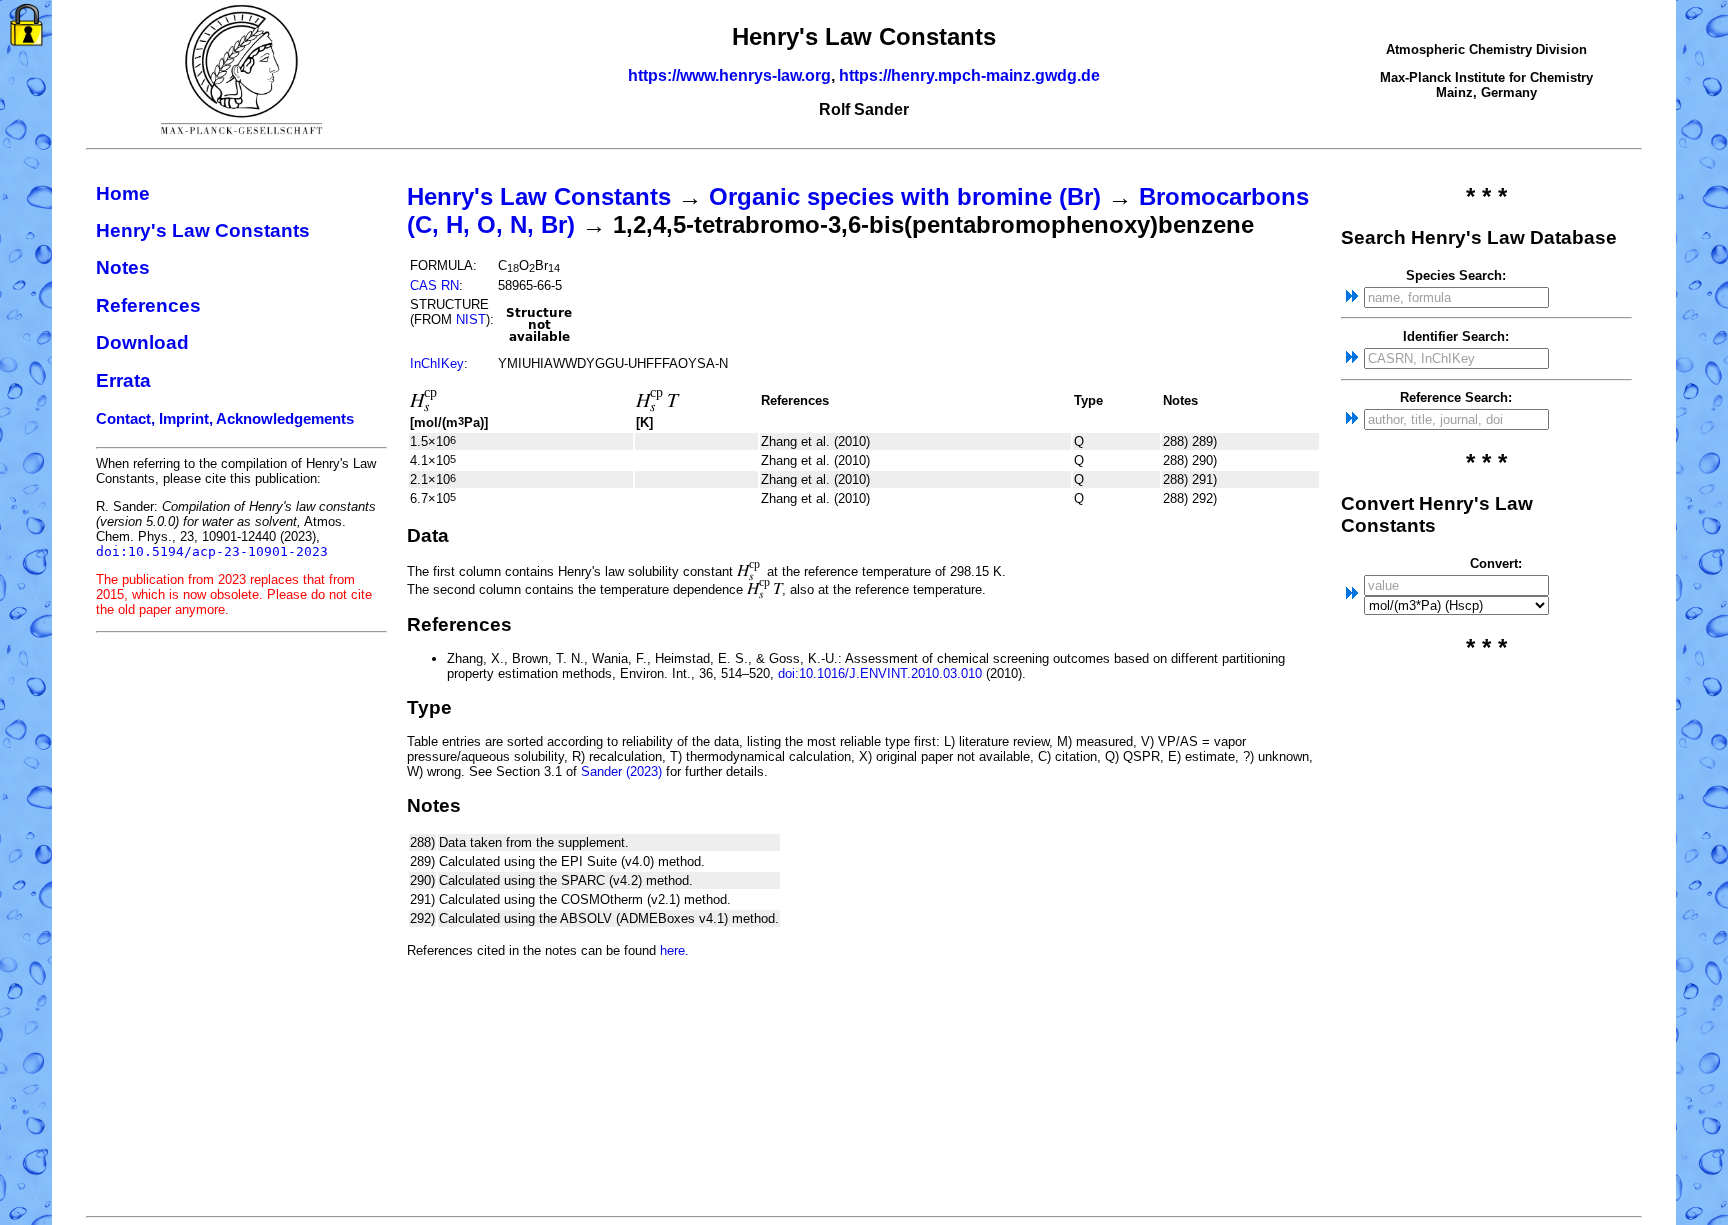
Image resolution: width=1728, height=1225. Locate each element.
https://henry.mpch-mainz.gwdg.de (969, 75)
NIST (471, 319)
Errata (123, 380)
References (148, 305)
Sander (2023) (621, 771)
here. (674, 950)
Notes (123, 267)
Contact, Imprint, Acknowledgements (225, 419)
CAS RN (434, 285)
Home (123, 193)
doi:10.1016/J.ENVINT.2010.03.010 (880, 673)
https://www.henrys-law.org (729, 75)
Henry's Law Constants (203, 230)
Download (142, 342)
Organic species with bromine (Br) (905, 196)
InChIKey (437, 363)
